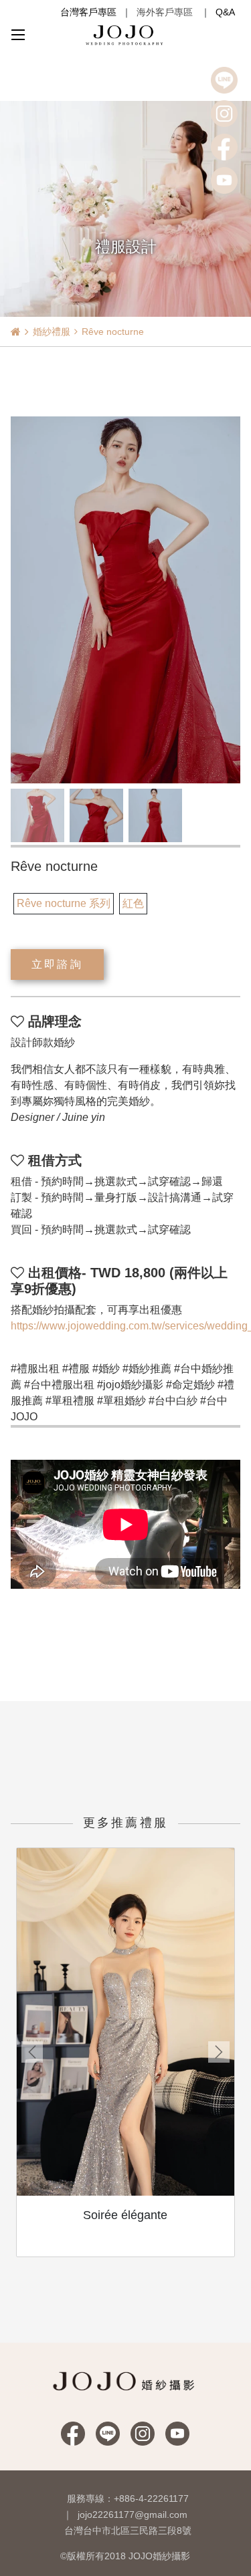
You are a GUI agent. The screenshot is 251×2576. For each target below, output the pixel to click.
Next (219, 2052)
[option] (125, 600)
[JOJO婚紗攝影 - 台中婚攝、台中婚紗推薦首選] (125, 34)
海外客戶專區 (165, 12)
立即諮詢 (57, 964)
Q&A (225, 12)
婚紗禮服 (52, 332)
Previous (32, 2052)
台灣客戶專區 (88, 12)
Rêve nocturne (113, 332)
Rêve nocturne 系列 (64, 903)
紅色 (133, 903)
